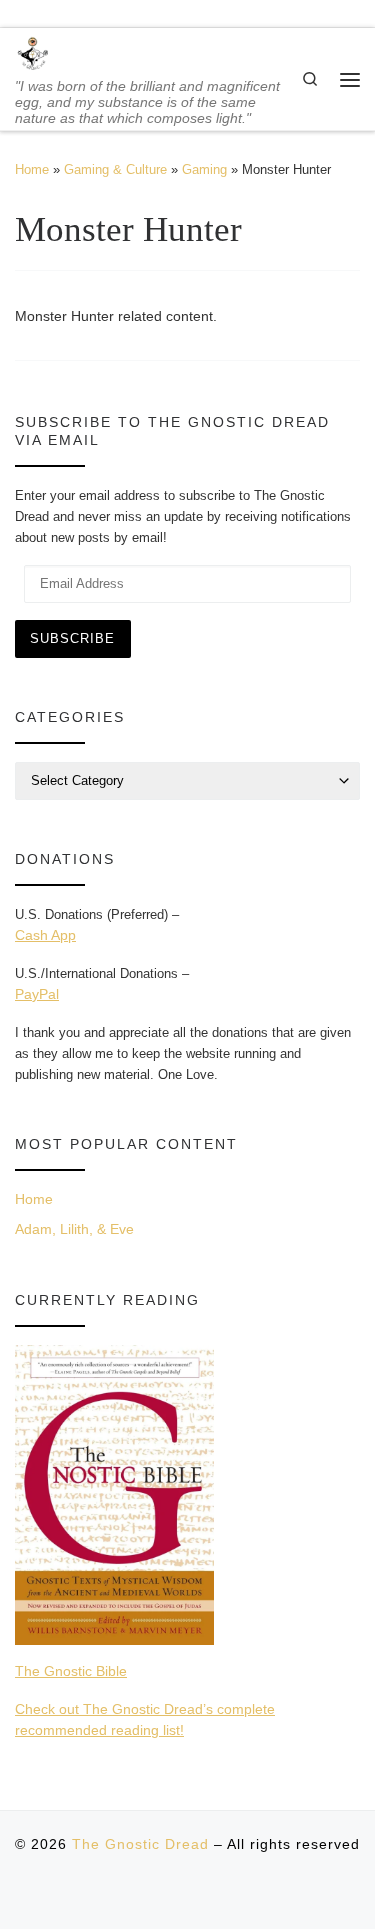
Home (32, 169)
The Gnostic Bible (71, 1671)
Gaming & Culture (115, 169)
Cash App (45, 935)
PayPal (37, 994)
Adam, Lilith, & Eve (74, 1229)
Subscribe (72, 638)
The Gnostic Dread (140, 1844)
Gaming (204, 169)
